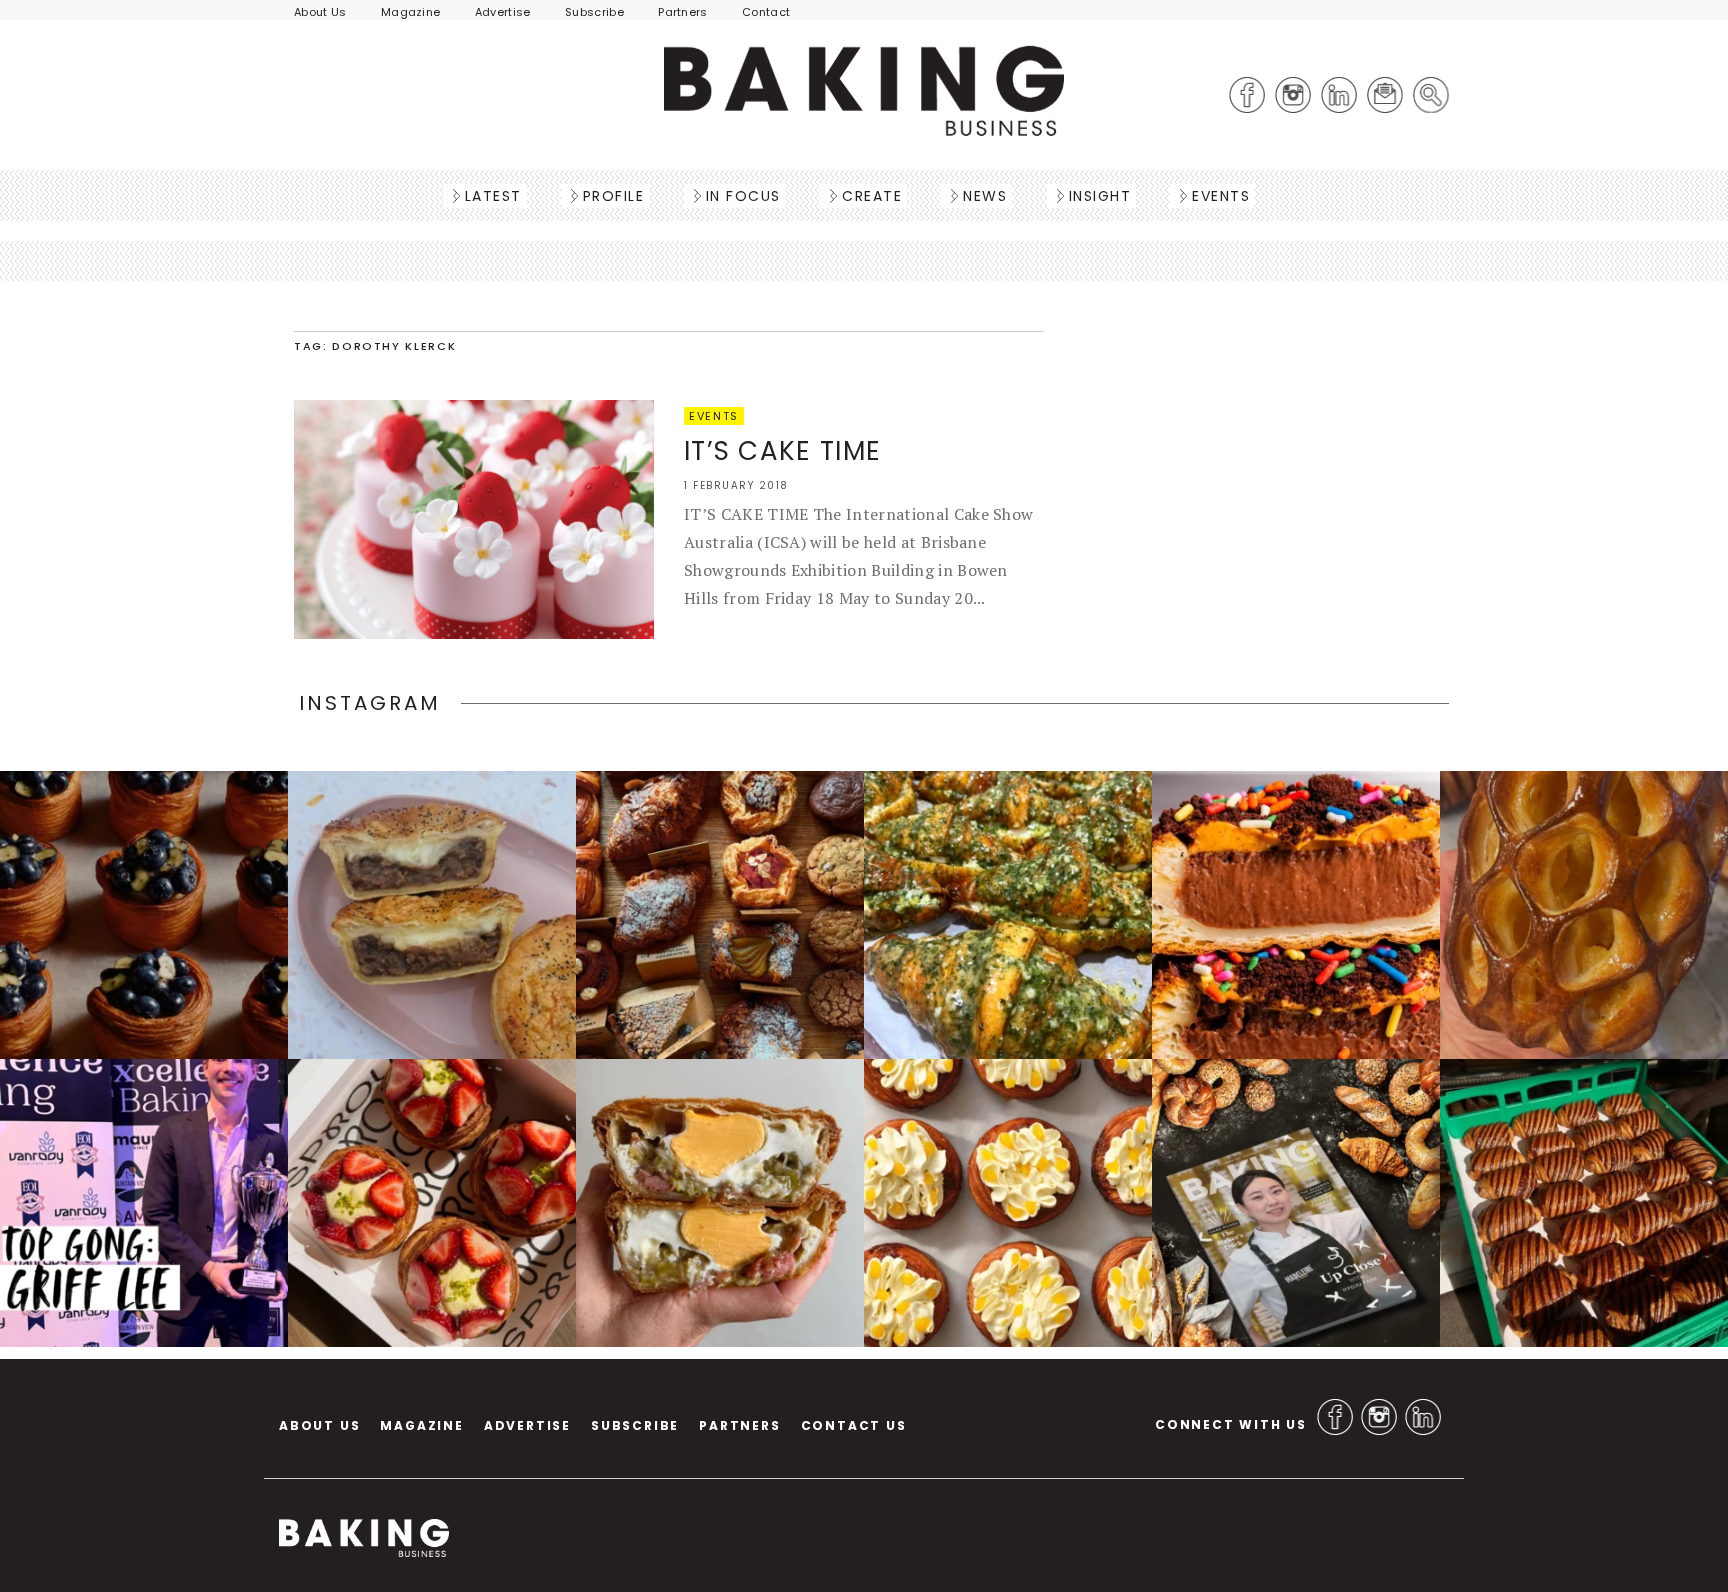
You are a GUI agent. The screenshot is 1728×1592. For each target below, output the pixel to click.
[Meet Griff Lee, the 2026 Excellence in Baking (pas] (144, 1203)
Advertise (503, 12)
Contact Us (854, 1425)
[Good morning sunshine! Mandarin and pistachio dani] (1008, 1203)
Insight (1100, 196)
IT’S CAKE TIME (782, 451)
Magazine (411, 12)
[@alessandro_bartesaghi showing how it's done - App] (1584, 915)
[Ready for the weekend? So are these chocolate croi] (1584, 1203)
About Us (320, 12)
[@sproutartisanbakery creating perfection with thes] (432, 1203)
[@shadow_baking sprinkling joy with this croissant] (1296, 915)
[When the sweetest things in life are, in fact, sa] (1008, 915)
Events (1221, 196)
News (985, 196)
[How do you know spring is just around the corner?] (144, 915)
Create (872, 196)
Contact (766, 12)
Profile (614, 196)
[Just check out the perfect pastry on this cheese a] (432, 915)
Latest (493, 196)
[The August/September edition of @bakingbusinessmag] (1296, 1203)
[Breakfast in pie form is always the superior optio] (720, 1203)
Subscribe (594, 12)
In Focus (743, 196)
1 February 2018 (736, 485)
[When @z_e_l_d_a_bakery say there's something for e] (720, 915)
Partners (683, 12)
